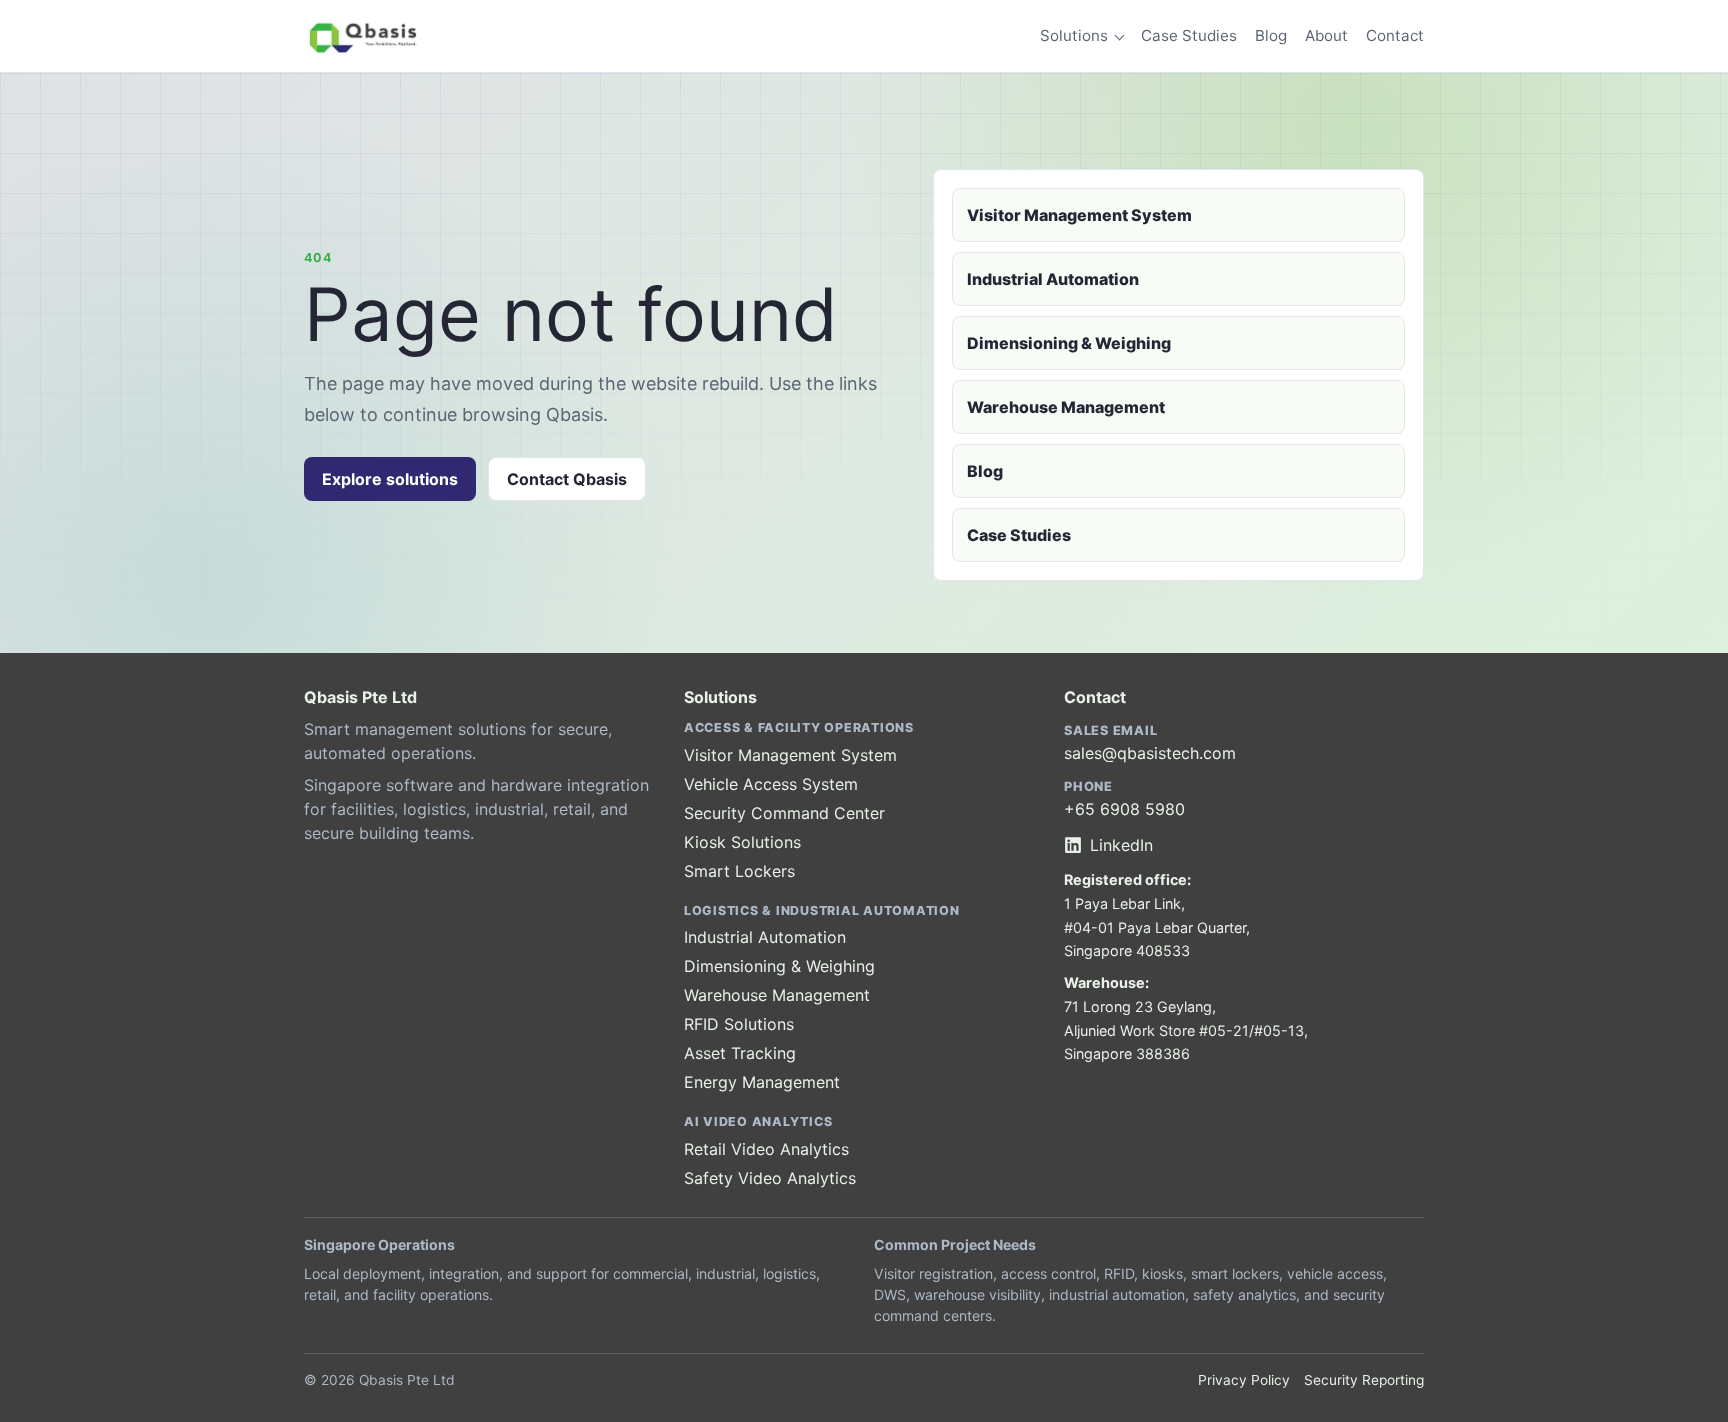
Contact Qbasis (567, 479)
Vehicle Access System (771, 784)
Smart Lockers (739, 871)
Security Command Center (784, 813)
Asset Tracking (740, 1053)
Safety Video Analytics (770, 1178)
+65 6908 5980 (1124, 809)
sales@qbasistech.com (1150, 753)
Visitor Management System (1079, 215)
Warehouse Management (1066, 407)
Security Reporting (1364, 1380)
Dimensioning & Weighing (1069, 343)
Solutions (1074, 35)
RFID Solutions (739, 1024)
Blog (1271, 35)
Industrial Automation (1053, 279)
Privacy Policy (1244, 1380)
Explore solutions (390, 479)
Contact (1395, 35)
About (1326, 35)
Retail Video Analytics (766, 1149)
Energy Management (762, 1082)
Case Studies (1189, 35)
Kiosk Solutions (742, 842)
